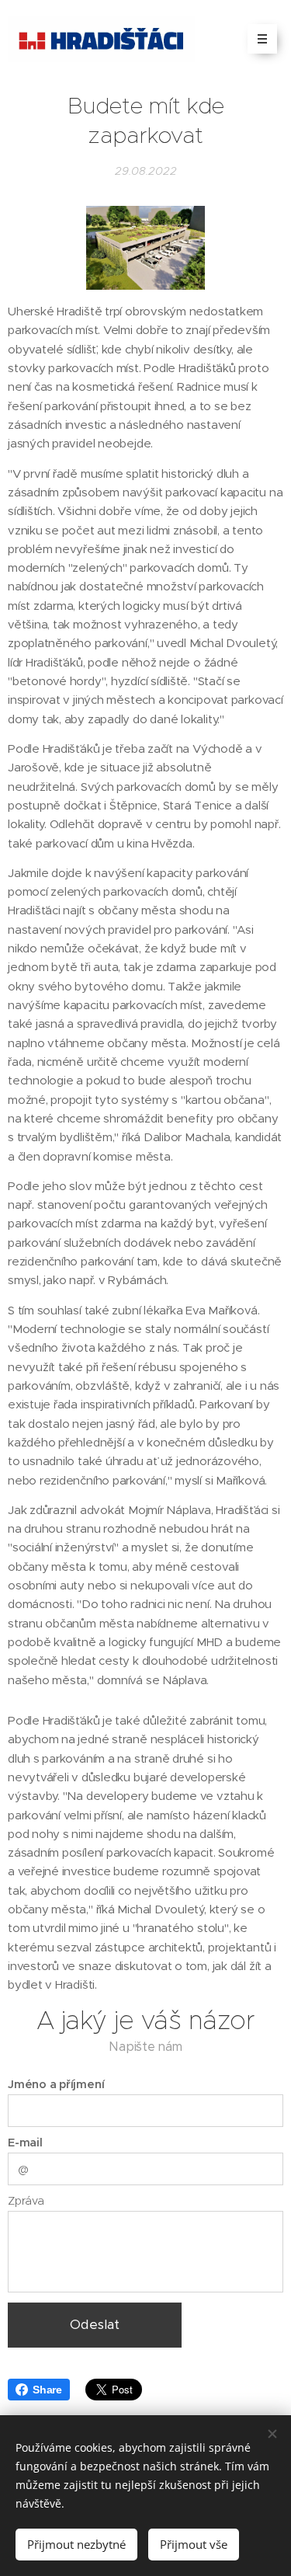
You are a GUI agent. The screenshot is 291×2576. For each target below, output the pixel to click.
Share (47, 2390)
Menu (262, 39)
